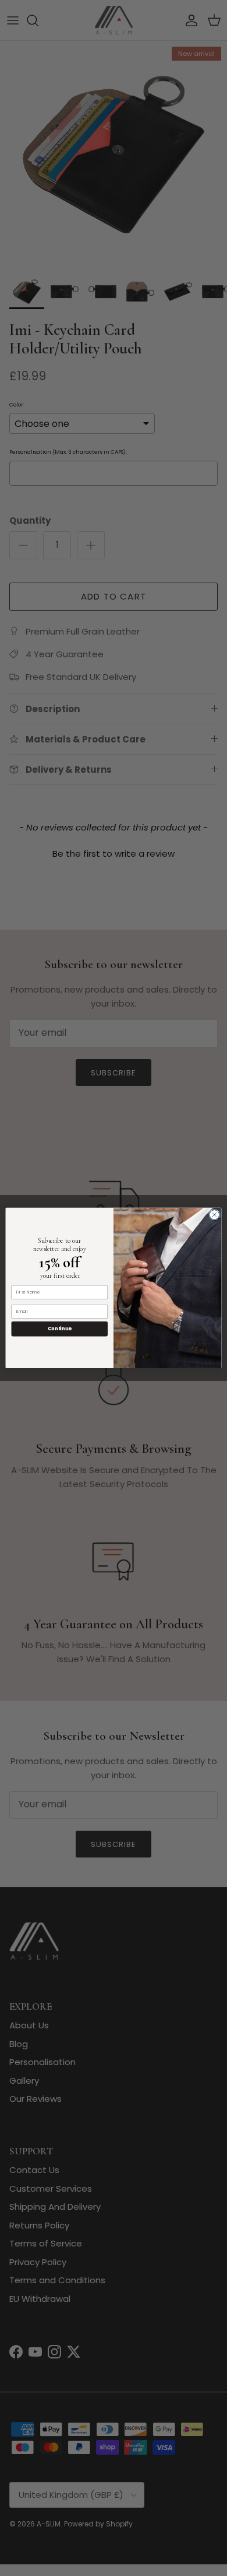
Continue (60, 1329)
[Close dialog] (214, 1215)
